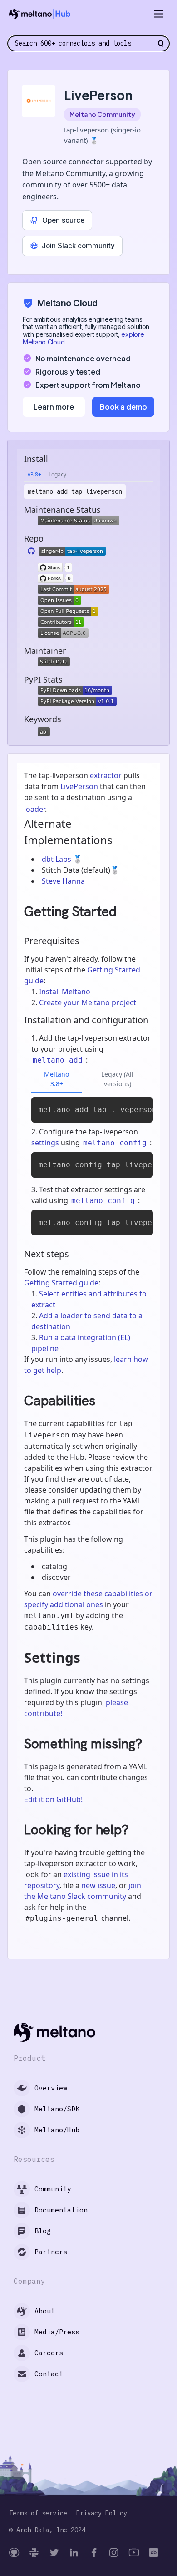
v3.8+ (34, 474)
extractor (106, 775)
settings (45, 1143)
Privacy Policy (102, 2513)
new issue (98, 1885)
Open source (63, 220)
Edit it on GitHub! (53, 1799)
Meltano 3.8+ (57, 1079)
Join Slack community (78, 245)
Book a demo (123, 407)
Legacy (57, 474)
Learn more (54, 407)
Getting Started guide (61, 1283)
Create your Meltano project (88, 1002)
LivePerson (79, 786)
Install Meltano (65, 992)
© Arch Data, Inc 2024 (47, 2530)
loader (34, 809)
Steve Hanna (63, 881)
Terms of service (38, 2513)
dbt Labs (57, 859)
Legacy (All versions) (117, 1079)
